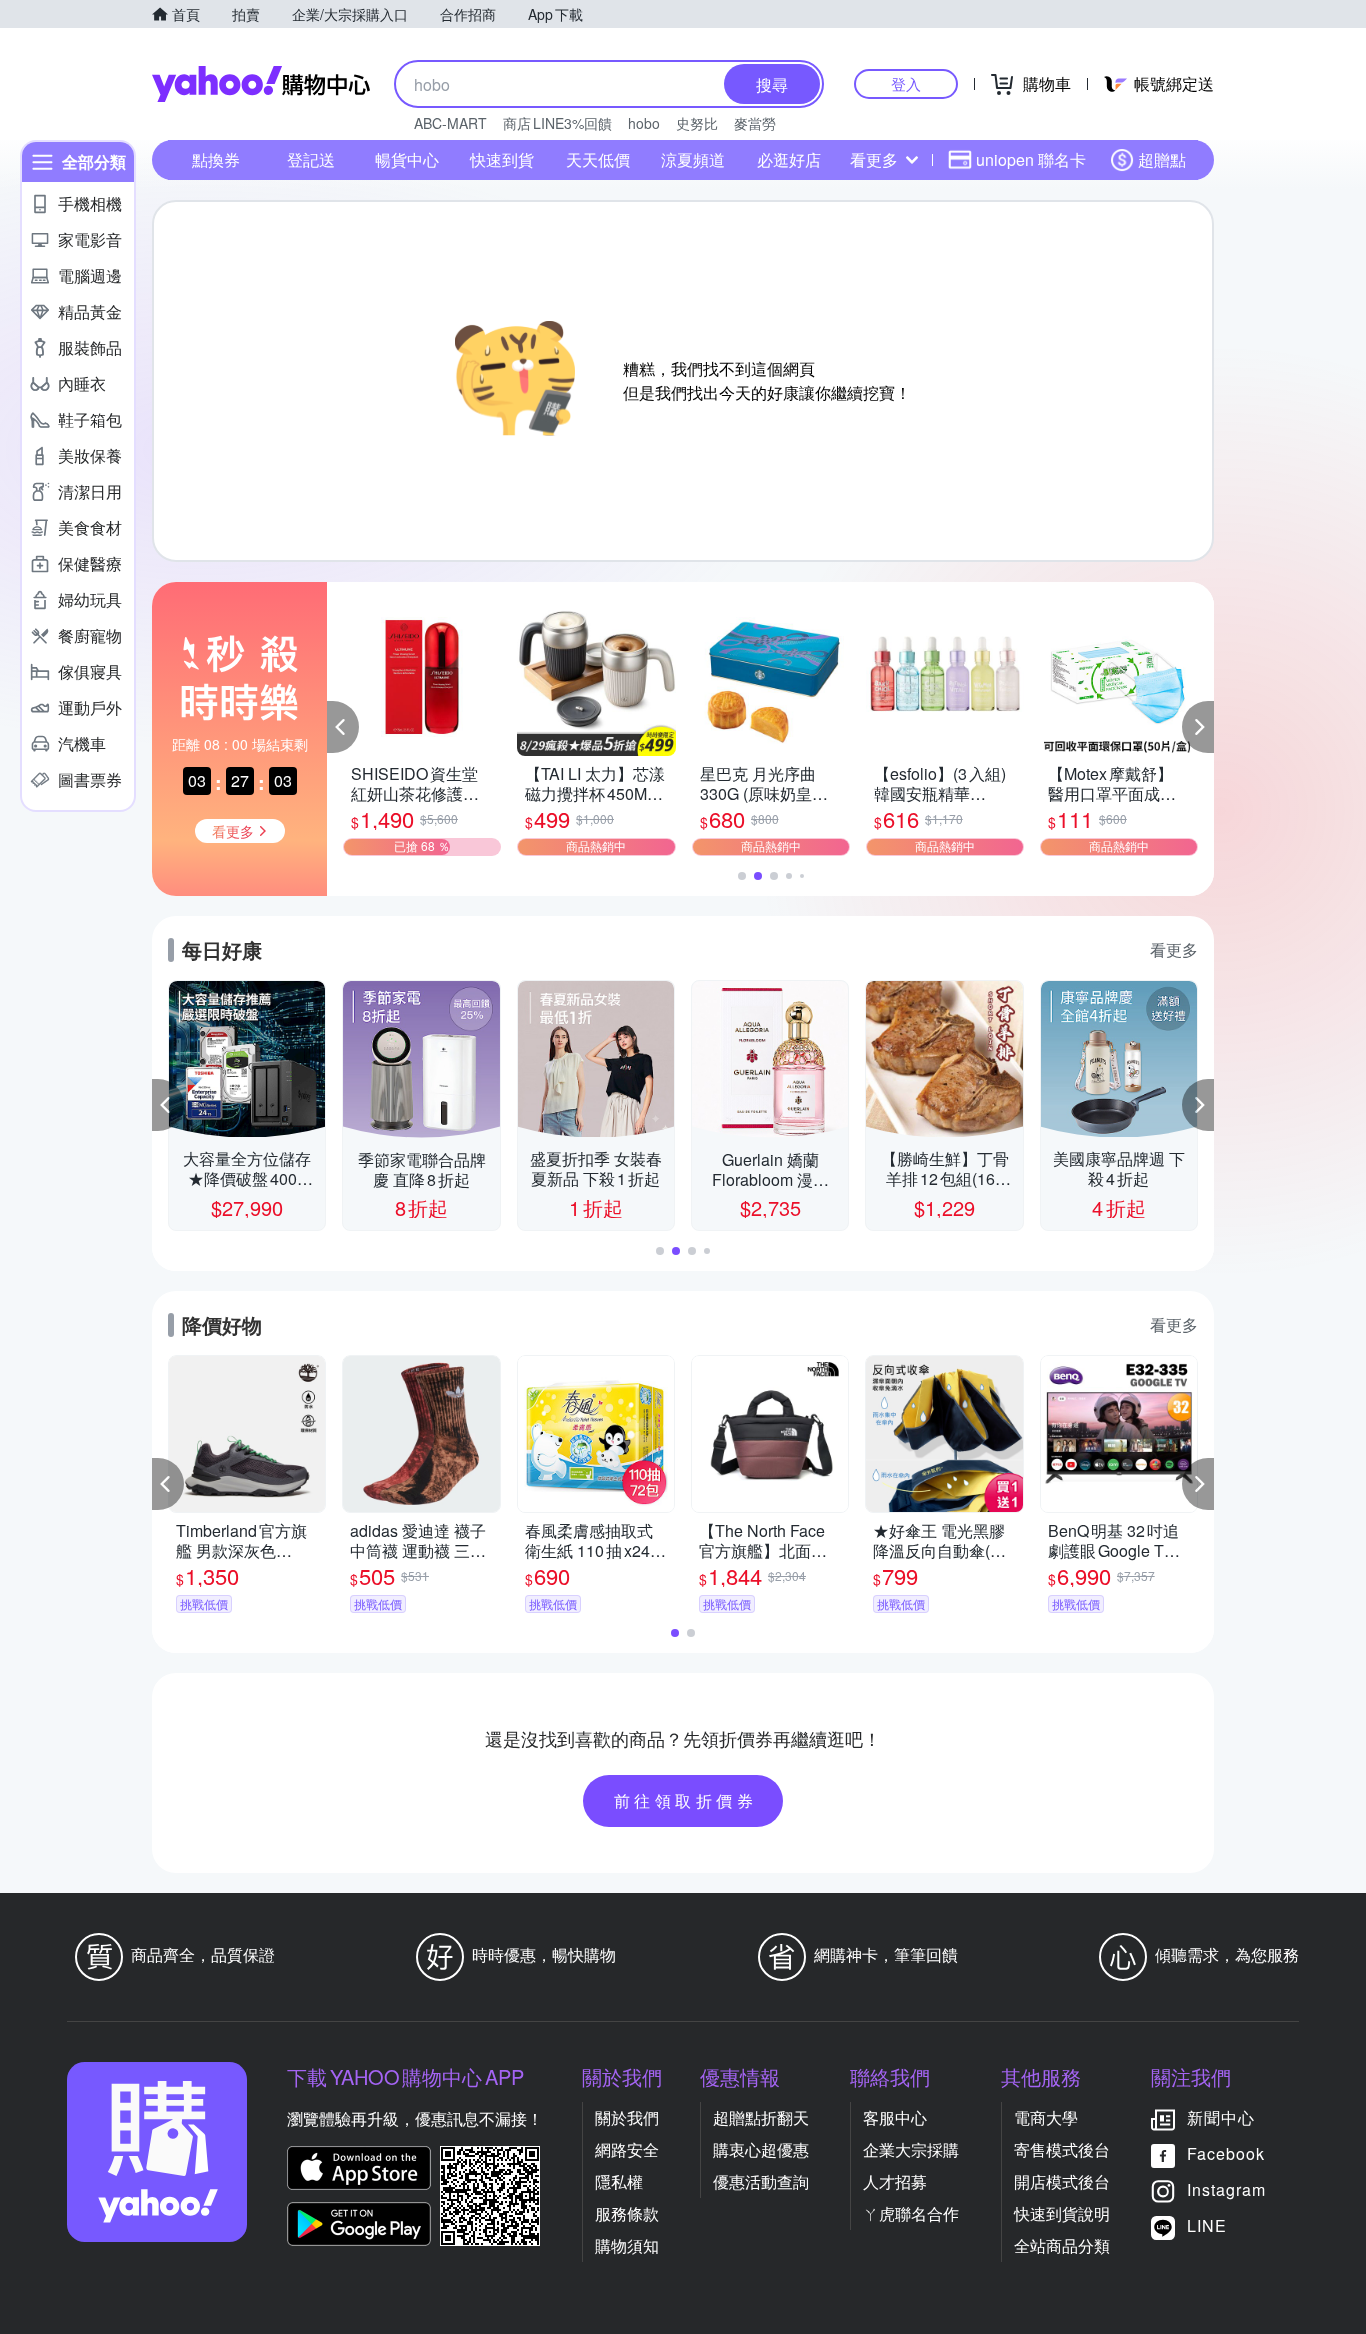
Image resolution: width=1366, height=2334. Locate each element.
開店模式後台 (1062, 2181)
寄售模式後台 (1062, 2149)
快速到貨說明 (1062, 2213)
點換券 (216, 159)
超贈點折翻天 (761, 2117)
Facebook (1226, 2153)
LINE (1207, 2225)
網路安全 (627, 2149)
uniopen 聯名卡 (1031, 159)
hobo (644, 123)
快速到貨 (502, 159)
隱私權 (619, 2181)
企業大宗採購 (911, 2149)
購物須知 (627, 2245)
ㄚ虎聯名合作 (911, 2213)
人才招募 (895, 2181)
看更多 (874, 159)
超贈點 (1162, 159)
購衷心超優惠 (761, 2149)
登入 (906, 83)
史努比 (697, 123)
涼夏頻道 (693, 159)
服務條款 (627, 2213)
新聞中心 (1221, 2117)
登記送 (311, 159)
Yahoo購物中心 (261, 84)
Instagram (1226, 2189)
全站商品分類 (1062, 2245)
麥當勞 (755, 123)
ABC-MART (450, 123)
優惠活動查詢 (761, 2181)
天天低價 (598, 159)
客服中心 (895, 2117)
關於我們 (627, 2117)
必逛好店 (789, 159)
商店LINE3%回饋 (557, 123)
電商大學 (1046, 2117)
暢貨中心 (407, 159)
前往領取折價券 (686, 1800)
